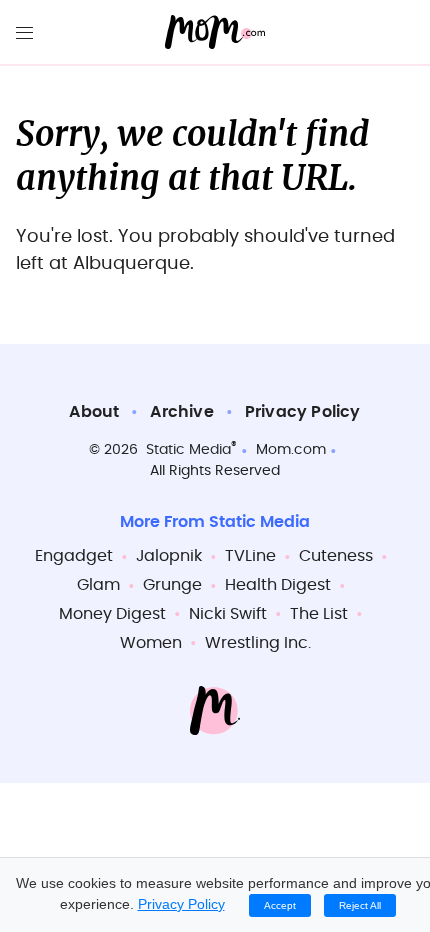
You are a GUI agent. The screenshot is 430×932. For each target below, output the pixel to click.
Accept (280, 905)
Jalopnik (169, 556)
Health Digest (278, 585)
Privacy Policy (303, 412)
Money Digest (112, 614)
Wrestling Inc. (258, 643)
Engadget (74, 556)
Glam (98, 585)
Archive (181, 412)
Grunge (172, 585)
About (94, 412)
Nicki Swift (228, 614)
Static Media (188, 450)
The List (319, 614)
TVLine (250, 556)
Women (151, 643)
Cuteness (336, 556)
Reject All (360, 905)
